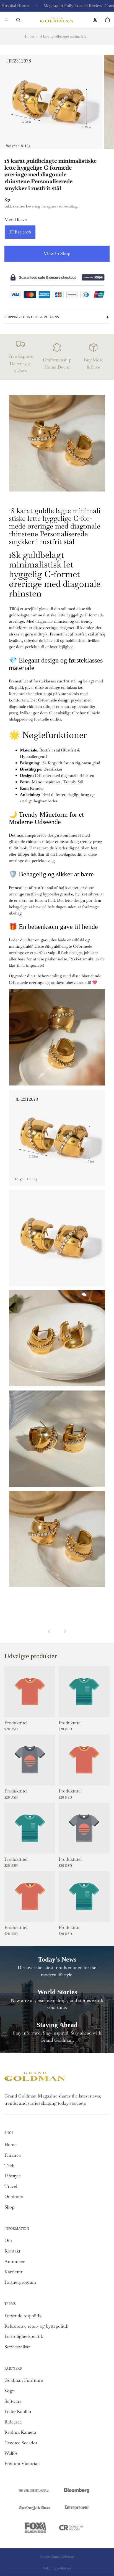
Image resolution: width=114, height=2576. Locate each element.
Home (29, 36)
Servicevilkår (17, 2347)
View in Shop (57, 253)
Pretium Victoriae (22, 2463)
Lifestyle (13, 2176)
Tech (9, 2166)
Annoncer (15, 2261)
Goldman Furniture (24, 2380)
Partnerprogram (20, 2282)
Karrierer (13, 2272)
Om (8, 2240)
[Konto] (95, 20)
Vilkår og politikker (57, 2568)
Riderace (13, 2422)
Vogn (10, 2391)
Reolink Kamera (20, 2432)
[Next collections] (65, 1631)
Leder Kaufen (18, 2411)
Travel (11, 2186)
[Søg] (18, 20)
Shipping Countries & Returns (32, 317)
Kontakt (12, 2251)
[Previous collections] (49, 1631)
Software (13, 2401)
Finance (13, 2155)
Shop (9, 2207)
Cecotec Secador (21, 2443)
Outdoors (14, 2197)
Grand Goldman (62, 2557)
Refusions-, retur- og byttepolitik (36, 2326)
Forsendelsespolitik (23, 2316)
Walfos (11, 2453)
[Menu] (6, 20)
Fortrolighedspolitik (24, 2336)
